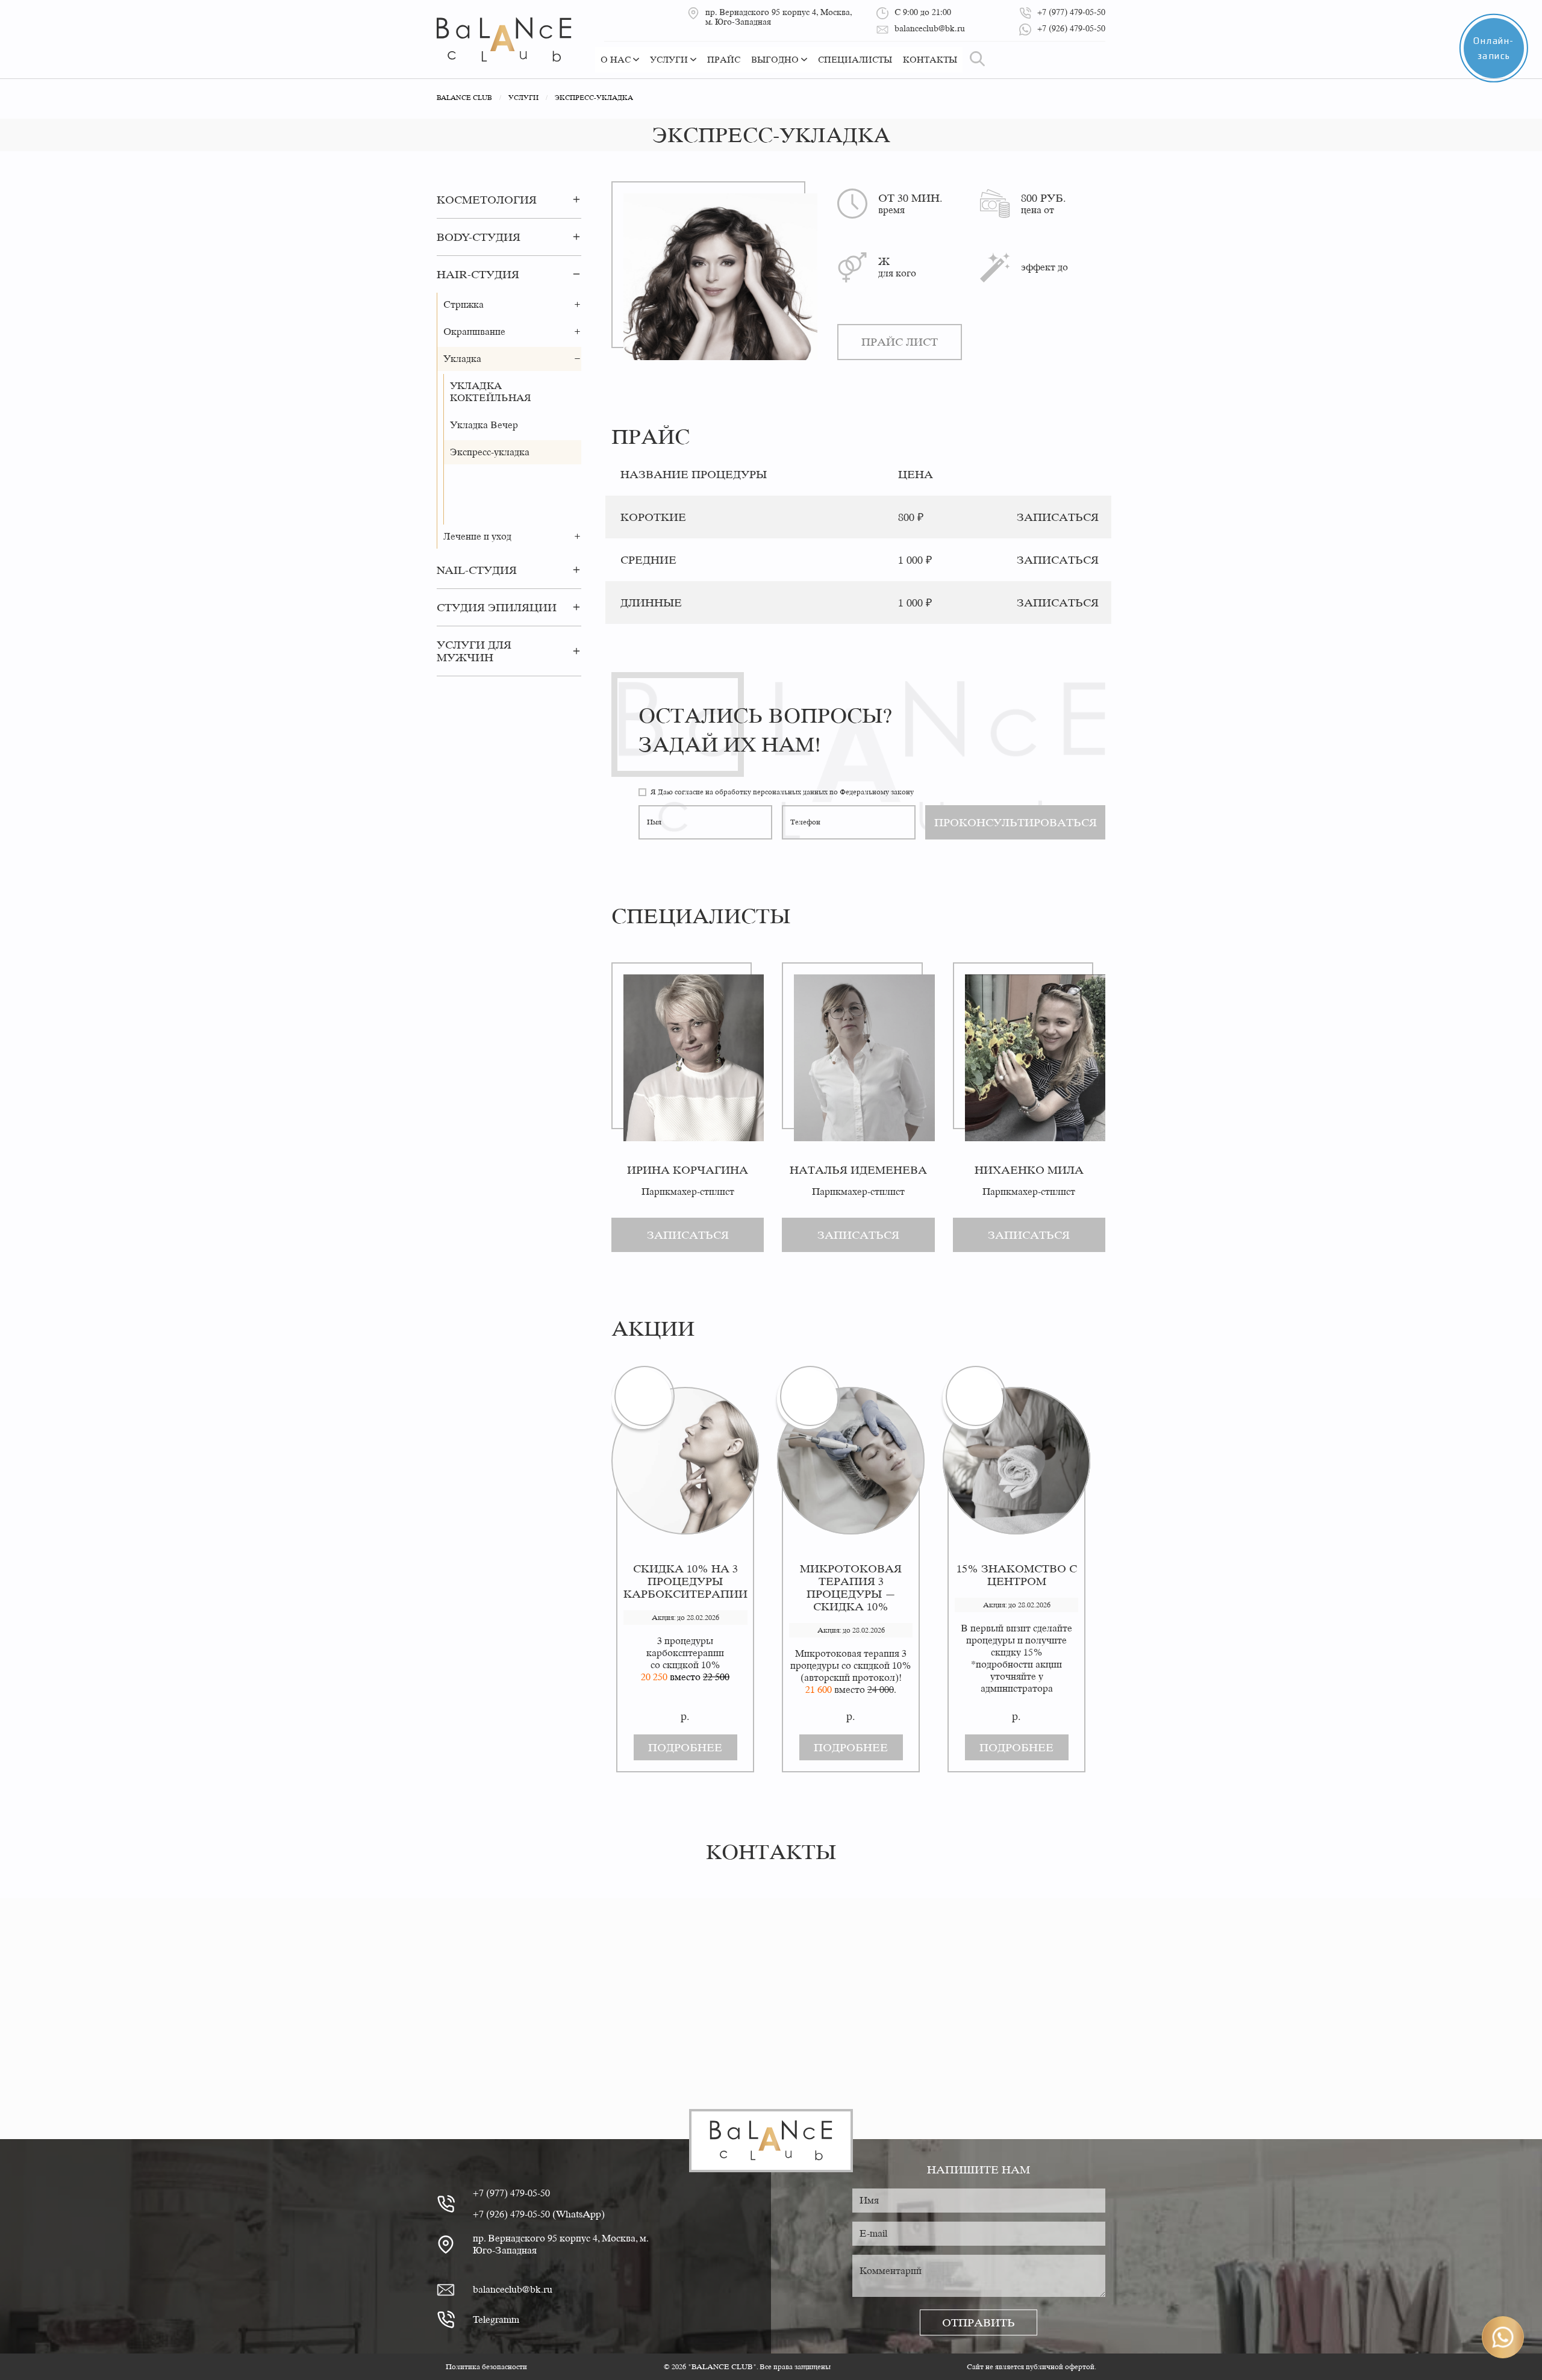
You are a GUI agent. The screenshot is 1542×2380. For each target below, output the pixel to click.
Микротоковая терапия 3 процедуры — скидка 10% (1016, 1587)
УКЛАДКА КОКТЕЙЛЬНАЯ (491, 392)
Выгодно (775, 60)
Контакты (930, 60)
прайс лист (900, 342)
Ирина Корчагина (688, 1170)
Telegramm (496, 2319)
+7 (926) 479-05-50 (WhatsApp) (539, 2214)
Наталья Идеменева (858, 1170)
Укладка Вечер (484, 425)
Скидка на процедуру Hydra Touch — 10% (685, 1581)
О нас (616, 60)
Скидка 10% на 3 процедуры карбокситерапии (851, 1581)
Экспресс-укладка (490, 452)
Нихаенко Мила (1029, 1170)
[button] (576, 199)
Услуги (669, 60)
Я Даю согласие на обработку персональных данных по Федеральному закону (782, 792)
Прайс (724, 60)
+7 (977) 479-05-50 (511, 2193)
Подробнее (685, 1747)
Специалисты (855, 60)
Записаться (688, 1235)
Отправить (979, 2322)
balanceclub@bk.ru (513, 2289)
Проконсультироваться (1016, 822)
